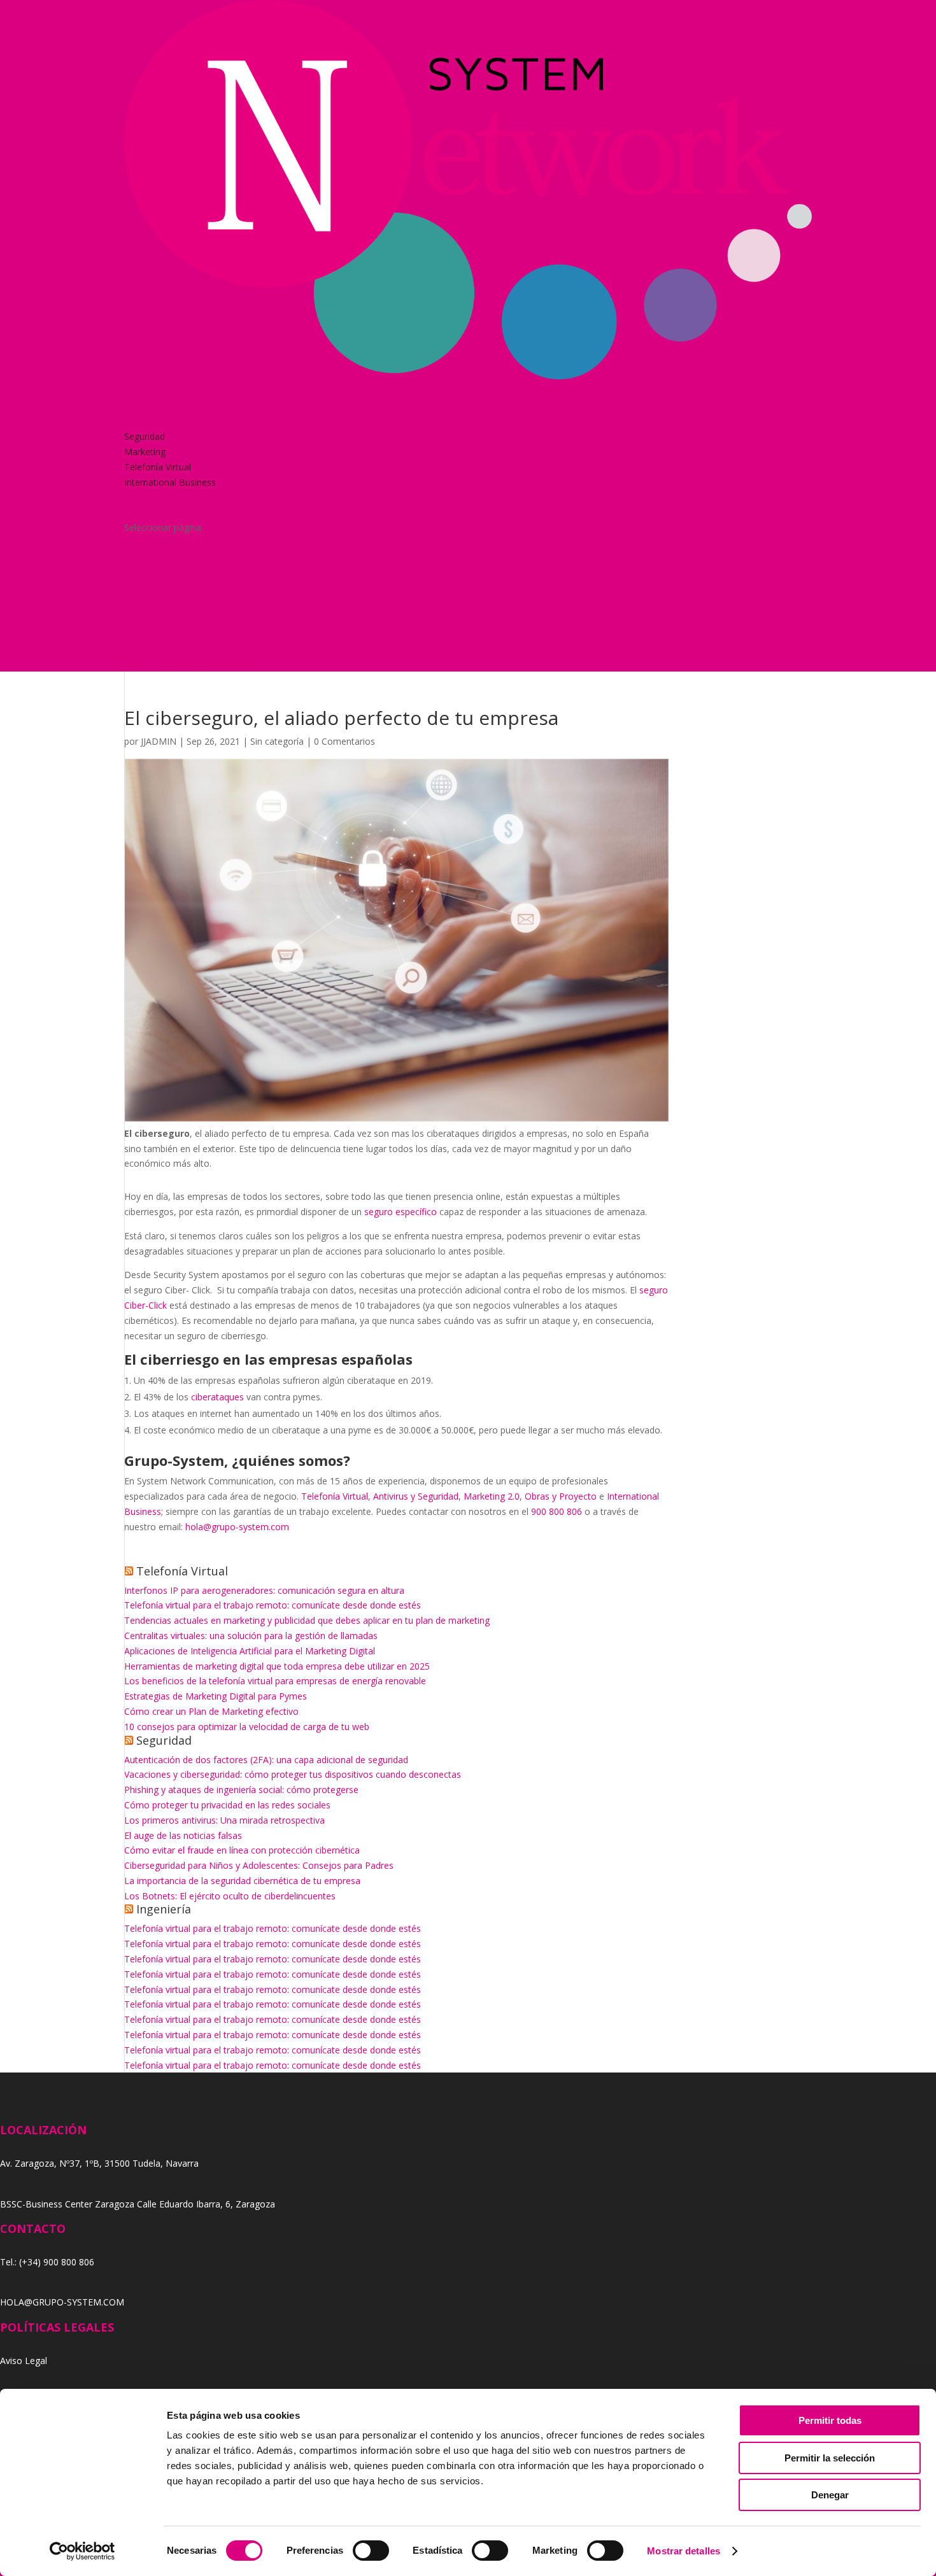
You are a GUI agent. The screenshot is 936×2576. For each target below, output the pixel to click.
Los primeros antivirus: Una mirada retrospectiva (224, 1820)
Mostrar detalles (684, 2551)
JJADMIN (159, 741)
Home (137, 391)
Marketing (145, 452)
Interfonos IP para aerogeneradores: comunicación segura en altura (264, 1590)
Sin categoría (277, 741)
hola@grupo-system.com (237, 1527)
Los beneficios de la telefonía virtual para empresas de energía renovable (275, 1681)
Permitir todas (830, 2420)
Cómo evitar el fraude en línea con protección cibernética (242, 1850)
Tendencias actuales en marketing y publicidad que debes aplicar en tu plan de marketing (307, 1620)
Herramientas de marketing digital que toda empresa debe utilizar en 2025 (277, 1666)
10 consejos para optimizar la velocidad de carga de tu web (247, 1727)
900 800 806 (557, 1511)
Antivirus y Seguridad (416, 1496)
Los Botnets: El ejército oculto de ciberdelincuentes (230, 1896)
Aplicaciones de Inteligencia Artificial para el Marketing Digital (250, 1651)
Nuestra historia (157, 406)
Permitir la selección (830, 2458)
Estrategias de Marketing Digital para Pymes (216, 1696)
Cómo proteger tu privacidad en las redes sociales (227, 1805)
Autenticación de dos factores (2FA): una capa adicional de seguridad (266, 1760)
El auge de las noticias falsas (183, 1835)
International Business (170, 482)
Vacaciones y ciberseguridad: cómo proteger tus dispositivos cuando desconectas (293, 1774)
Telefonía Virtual (158, 467)
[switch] (371, 2551)
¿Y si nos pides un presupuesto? (190, 512)
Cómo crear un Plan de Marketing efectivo (211, 1711)
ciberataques (216, 1397)
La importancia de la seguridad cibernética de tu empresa (242, 1881)
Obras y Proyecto (561, 1496)
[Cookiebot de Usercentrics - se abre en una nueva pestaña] (82, 2551)
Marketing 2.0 (492, 1496)
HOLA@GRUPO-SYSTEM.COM (62, 2302)
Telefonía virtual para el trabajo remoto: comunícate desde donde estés (273, 1605)
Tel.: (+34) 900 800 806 (47, 2262)
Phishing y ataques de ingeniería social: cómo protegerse (241, 1790)
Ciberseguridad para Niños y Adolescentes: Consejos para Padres (259, 1865)
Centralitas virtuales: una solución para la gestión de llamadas (251, 1636)
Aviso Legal (24, 2361)
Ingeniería (164, 1909)
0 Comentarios (344, 741)
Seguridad (145, 436)
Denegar (830, 2495)
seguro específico (401, 1212)
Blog (134, 497)
